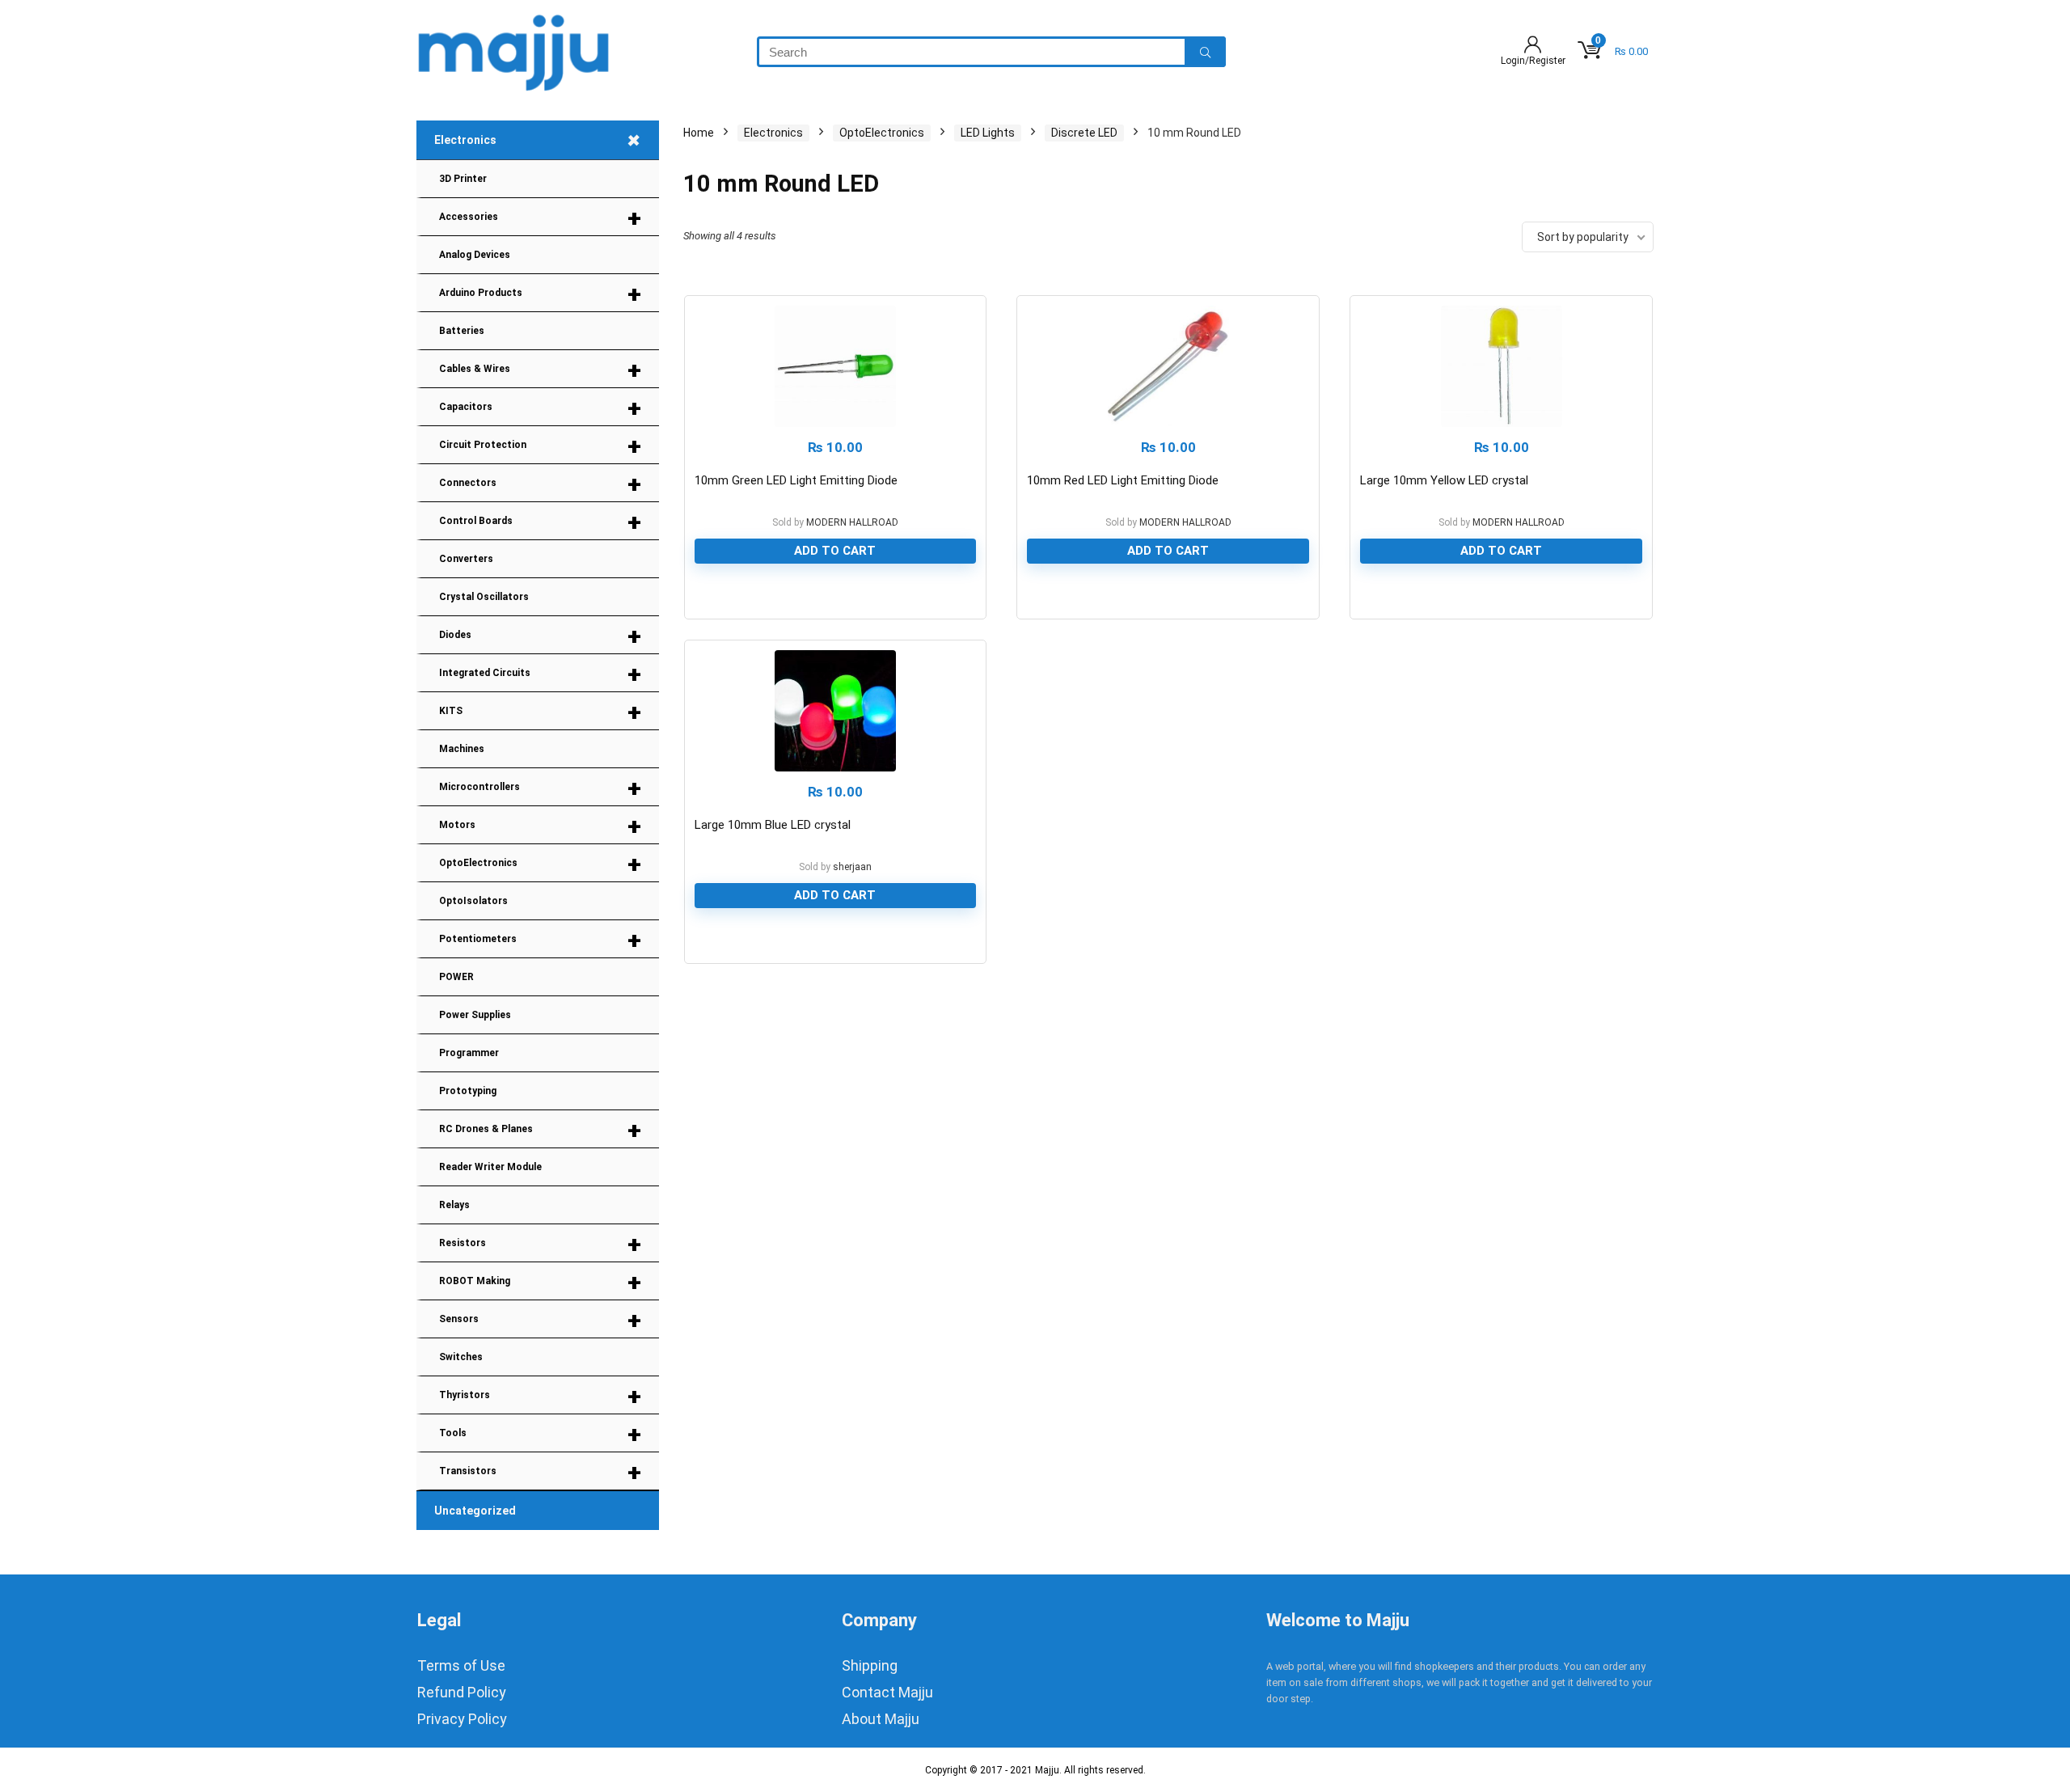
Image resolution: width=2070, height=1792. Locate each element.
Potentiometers (540, 940)
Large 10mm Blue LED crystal (773, 825)
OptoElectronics (540, 864)
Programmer (469, 1053)
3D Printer (463, 179)
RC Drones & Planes (540, 1130)
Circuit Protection (540, 446)
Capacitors (540, 408)
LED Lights (988, 133)
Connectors (540, 484)
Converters (466, 559)
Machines (462, 749)
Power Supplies (475, 1015)
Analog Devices (475, 255)
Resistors (540, 1244)
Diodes (540, 636)
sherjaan (852, 867)
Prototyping (468, 1091)
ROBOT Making (540, 1282)
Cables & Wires (540, 370)
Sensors (540, 1320)
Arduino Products (540, 294)
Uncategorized (475, 1511)
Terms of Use (461, 1665)
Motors (540, 826)
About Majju (881, 1719)
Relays (454, 1205)
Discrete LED (1084, 133)
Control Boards (540, 522)
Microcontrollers (540, 788)
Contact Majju (887, 1692)
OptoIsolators (473, 901)
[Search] (1205, 52)
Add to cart (835, 551)
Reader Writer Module (490, 1167)
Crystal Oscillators (484, 597)
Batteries (462, 331)
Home (699, 133)
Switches (461, 1357)
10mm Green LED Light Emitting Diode (796, 480)
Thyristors (540, 1396)
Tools (540, 1434)
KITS (540, 712)
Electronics (542, 140)
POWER (456, 977)
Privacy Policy (462, 1719)
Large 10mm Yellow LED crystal (1444, 480)
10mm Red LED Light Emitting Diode (1123, 480)
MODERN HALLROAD (852, 522)
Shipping (870, 1665)
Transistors (540, 1472)
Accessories (540, 218)
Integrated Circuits (540, 674)
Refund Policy (462, 1692)
